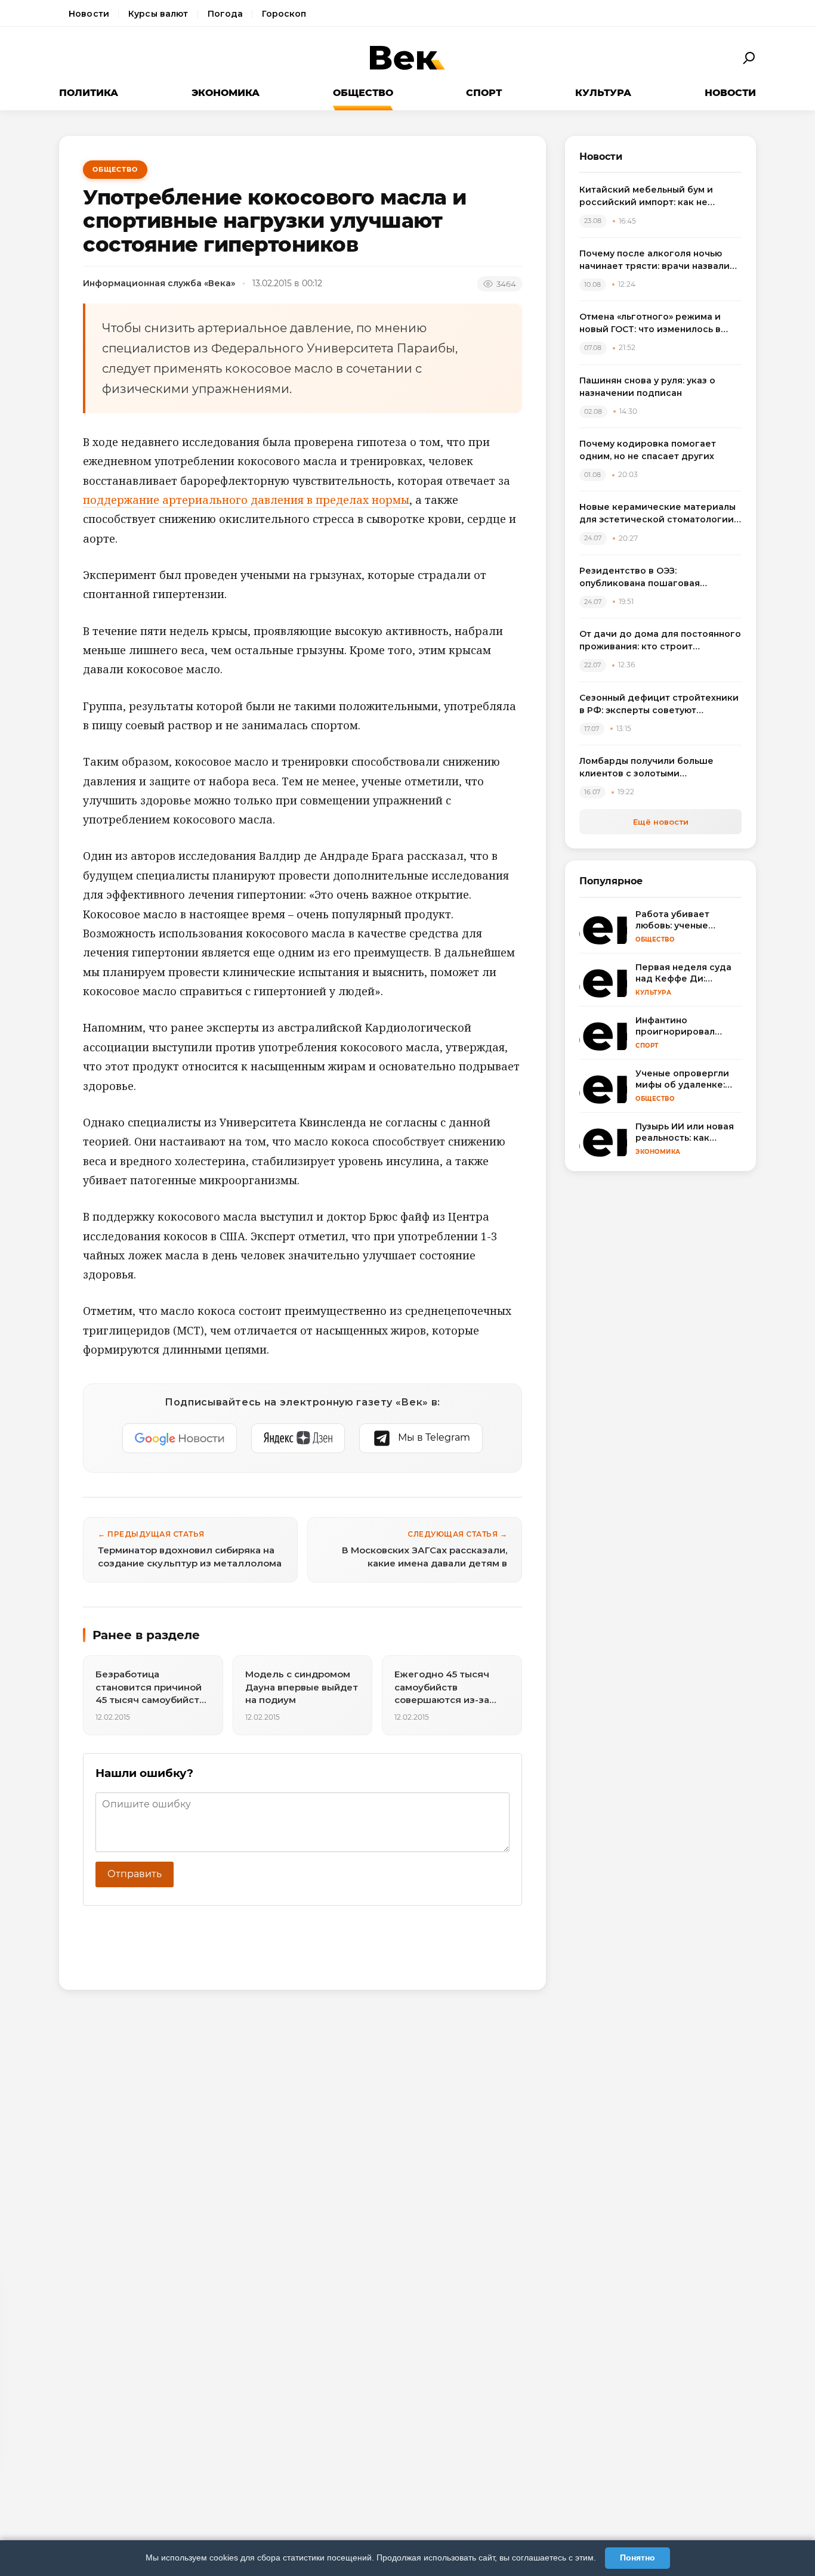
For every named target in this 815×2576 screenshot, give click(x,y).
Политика (89, 93)
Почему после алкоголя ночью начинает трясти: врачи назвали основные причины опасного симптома (655, 260)
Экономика (226, 93)
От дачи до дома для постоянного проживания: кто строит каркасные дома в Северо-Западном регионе (660, 641)
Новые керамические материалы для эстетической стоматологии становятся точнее (657, 514)
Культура (603, 93)
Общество (363, 93)
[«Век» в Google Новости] (180, 1438)
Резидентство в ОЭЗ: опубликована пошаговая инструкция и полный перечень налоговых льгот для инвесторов (657, 578)
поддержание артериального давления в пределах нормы (246, 500)
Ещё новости (661, 822)
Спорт (484, 93)
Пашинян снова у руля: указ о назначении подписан (647, 387)
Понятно (638, 2558)
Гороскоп (284, 14)
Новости (89, 14)
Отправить (135, 1874)
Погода (226, 14)
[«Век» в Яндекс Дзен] (298, 1438)
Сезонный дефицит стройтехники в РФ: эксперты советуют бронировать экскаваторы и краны (659, 705)
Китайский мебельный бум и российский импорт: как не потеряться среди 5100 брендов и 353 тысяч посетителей (660, 196)
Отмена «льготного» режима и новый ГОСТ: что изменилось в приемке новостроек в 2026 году (657, 323)
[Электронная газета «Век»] (407, 58)
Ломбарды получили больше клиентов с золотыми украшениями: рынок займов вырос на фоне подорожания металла (648, 768)
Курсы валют (158, 14)
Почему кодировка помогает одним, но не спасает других (648, 450)
